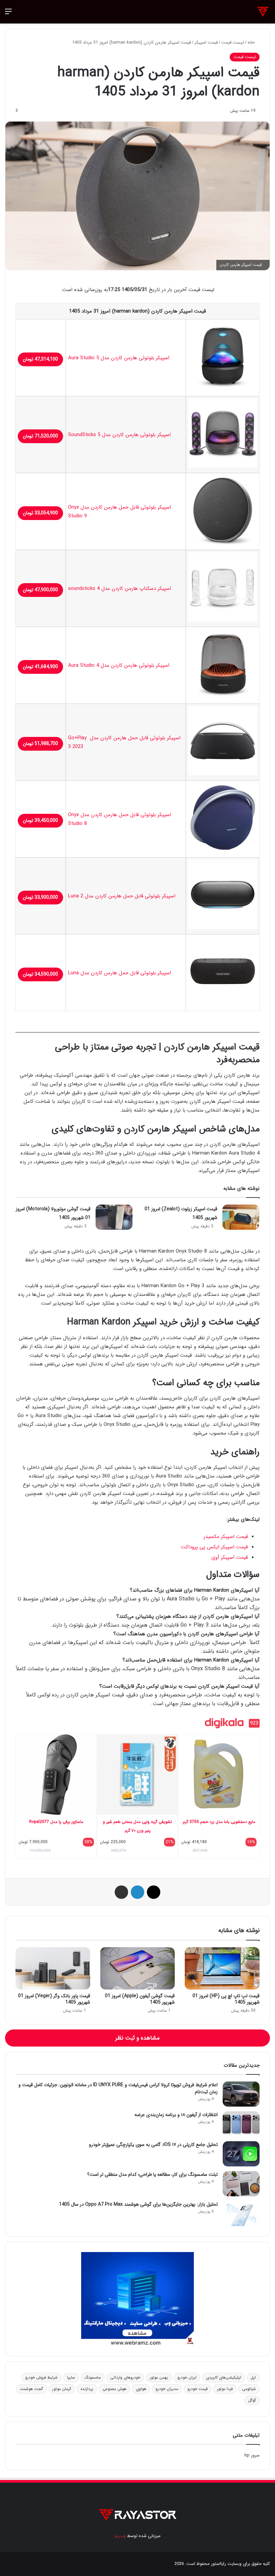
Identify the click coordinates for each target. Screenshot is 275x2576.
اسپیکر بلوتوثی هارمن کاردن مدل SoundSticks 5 (119, 435)
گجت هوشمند (31, 2389)
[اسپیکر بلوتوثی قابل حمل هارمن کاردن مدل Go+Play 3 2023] (223, 774)
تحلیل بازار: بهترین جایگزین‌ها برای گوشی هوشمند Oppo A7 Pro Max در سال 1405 (138, 2204)
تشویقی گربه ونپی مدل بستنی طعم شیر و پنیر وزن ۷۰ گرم (137, 1826)
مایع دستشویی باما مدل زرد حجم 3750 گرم (219, 1822)
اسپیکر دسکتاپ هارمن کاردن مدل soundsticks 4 (120, 589)
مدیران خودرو (167, 2389)
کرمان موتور (62, 2389)
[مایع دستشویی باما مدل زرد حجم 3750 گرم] (219, 1774)
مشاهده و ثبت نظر (137, 2038)
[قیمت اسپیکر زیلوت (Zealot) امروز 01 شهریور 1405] (241, 1217)
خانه (252, 42)
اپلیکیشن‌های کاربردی (224, 2377)
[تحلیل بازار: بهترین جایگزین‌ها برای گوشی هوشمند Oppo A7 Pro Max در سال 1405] (241, 2214)
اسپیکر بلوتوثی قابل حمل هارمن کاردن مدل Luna (120, 973)
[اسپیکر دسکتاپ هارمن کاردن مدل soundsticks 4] (223, 620)
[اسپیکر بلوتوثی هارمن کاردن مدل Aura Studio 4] (223, 697)
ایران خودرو (187, 2377)
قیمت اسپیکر (206, 42)
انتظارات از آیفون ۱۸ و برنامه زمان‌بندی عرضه (176, 2115)
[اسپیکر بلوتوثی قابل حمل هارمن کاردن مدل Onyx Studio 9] (223, 543)
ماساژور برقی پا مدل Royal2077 (56, 1822)
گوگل (252, 2400)
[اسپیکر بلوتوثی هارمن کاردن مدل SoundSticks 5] (223, 466)
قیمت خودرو (198, 2389)
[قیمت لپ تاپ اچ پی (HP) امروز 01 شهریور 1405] (222, 1968)
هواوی (141, 2389)
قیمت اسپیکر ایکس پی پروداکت (214, 1547)
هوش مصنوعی (115, 2389)
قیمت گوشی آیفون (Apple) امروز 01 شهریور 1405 (140, 1999)
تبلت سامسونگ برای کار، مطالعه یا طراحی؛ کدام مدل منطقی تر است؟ (152, 2174)
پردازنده (87, 2389)
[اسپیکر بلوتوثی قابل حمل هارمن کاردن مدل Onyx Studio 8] (223, 851)
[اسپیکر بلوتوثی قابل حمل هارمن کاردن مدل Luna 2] (223, 928)
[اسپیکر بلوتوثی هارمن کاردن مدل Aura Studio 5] (223, 389)
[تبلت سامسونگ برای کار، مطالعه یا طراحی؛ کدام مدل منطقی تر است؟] (241, 2184)
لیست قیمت (233, 42)
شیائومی (249, 2389)
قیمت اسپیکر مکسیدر (226, 1537)
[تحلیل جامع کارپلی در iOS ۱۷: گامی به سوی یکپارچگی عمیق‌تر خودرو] (241, 2154)
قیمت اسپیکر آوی (230, 1557)
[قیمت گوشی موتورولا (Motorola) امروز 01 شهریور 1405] (114, 1217)
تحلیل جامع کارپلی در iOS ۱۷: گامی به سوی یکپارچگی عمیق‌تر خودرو (153, 2145)
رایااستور (218, 2564)
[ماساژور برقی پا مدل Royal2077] (56, 1774)
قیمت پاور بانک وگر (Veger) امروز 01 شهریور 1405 (54, 1999)
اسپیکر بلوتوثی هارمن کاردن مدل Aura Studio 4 (119, 665)
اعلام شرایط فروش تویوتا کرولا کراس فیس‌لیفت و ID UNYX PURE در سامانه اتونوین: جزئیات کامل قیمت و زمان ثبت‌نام (118, 2088)
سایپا (71, 2377)
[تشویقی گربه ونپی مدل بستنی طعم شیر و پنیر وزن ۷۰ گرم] (138, 1774)
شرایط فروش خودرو (41, 2377)
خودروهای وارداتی (125, 2377)
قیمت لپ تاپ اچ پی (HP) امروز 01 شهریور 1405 (226, 1999)
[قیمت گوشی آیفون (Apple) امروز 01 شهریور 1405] (138, 1968)
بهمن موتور (159, 2377)
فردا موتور (225, 2389)
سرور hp (252, 2455)
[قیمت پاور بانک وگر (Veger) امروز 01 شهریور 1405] (53, 1968)
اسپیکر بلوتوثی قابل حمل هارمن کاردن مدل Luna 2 (122, 896)
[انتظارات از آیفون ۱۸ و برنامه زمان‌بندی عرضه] (241, 2124)
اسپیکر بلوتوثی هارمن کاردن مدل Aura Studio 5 (119, 358)
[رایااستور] (263, 12)
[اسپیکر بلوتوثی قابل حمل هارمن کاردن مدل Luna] (223, 1004)
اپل (253, 2377)
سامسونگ (93, 2377)
